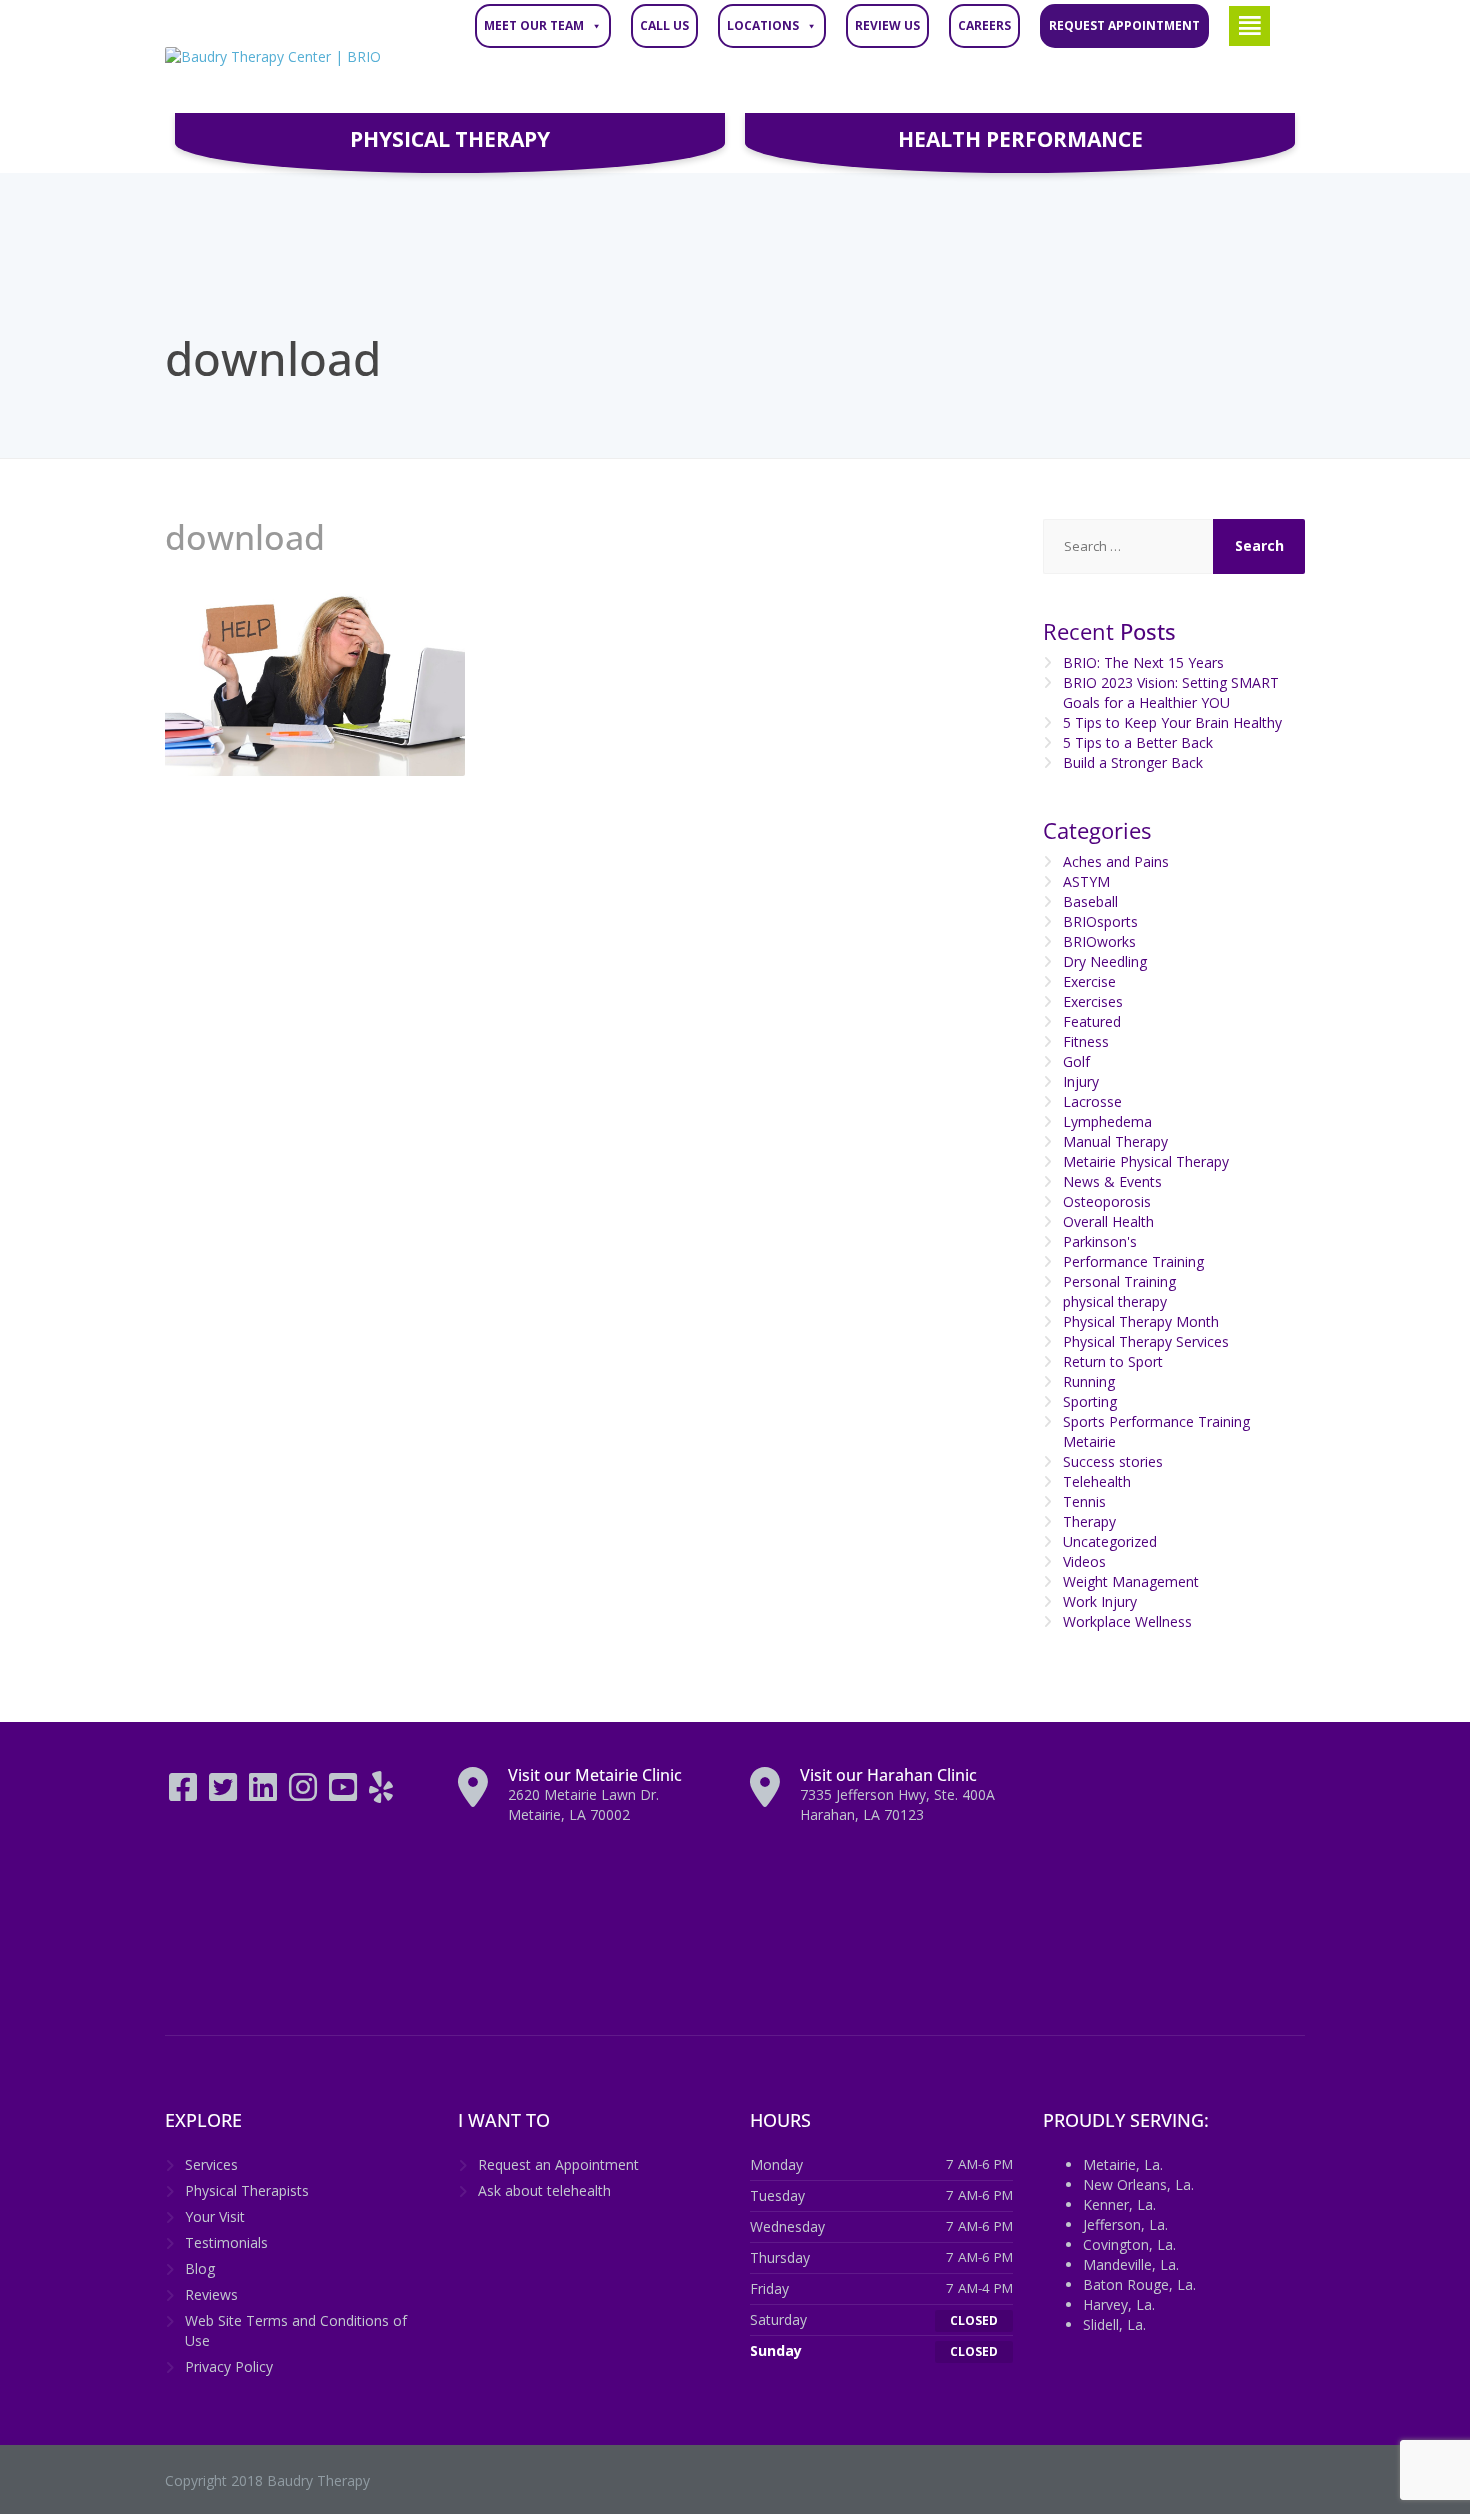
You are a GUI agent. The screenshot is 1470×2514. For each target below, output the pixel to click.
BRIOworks (1099, 941)
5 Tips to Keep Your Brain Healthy (1172, 722)
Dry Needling (1105, 961)
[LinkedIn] (265, 1793)
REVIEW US (887, 25)
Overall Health (1108, 1221)
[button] (1249, 26)
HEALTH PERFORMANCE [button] (1020, 139)
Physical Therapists (247, 2190)
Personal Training (1119, 1281)
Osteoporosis (1107, 1201)
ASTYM (1086, 881)
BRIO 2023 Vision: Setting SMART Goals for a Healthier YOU (1171, 692)
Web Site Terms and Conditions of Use (296, 2330)
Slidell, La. (1114, 2324)
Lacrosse (1092, 1101)
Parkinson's (1100, 1241)
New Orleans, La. (1138, 2184)
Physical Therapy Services (1146, 1341)
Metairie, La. (1123, 2164)
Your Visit (215, 2216)
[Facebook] (185, 1793)
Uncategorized (1110, 1541)
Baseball (1090, 901)
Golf (1076, 1061)
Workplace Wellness (1127, 1621)
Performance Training (1133, 1261)
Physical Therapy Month (1141, 1321)
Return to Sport (1113, 1361)
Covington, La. (1129, 2244)
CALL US (664, 25)
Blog (200, 2268)
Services (211, 2164)
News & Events (1112, 1181)
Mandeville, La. (1131, 2264)
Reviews (211, 2294)
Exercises (1093, 1001)
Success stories (1113, 1461)
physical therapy (1115, 1301)
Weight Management (1131, 1581)
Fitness (1086, 1041)
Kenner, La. (1119, 2204)
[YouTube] (345, 1793)
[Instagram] (305, 1793)
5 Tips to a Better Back (1138, 742)
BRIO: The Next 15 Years (1143, 662)
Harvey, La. (1119, 2304)
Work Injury (1100, 1601)
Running (1089, 1381)
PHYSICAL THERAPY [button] (450, 139)
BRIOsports (1100, 921)
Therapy (1089, 1521)
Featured (1092, 1021)
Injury (1081, 1081)
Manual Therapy (1115, 1141)
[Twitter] (225, 1793)
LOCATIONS (763, 25)
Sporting (1090, 1401)
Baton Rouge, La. (1139, 2284)
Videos (1084, 1561)
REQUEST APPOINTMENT (1124, 25)
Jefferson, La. (1125, 2224)
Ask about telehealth (544, 2190)
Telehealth (1097, 1481)
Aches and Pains (1116, 861)
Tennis (1084, 1501)
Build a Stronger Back (1133, 762)
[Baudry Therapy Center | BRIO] (273, 56)
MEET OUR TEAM (534, 25)
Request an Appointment (558, 2164)
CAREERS (984, 25)
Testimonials (226, 2242)
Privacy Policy (229, 2366)
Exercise (1089, 981)
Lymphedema (1107, 1121)
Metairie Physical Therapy (1146, 1161)
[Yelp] (381, 1793)
